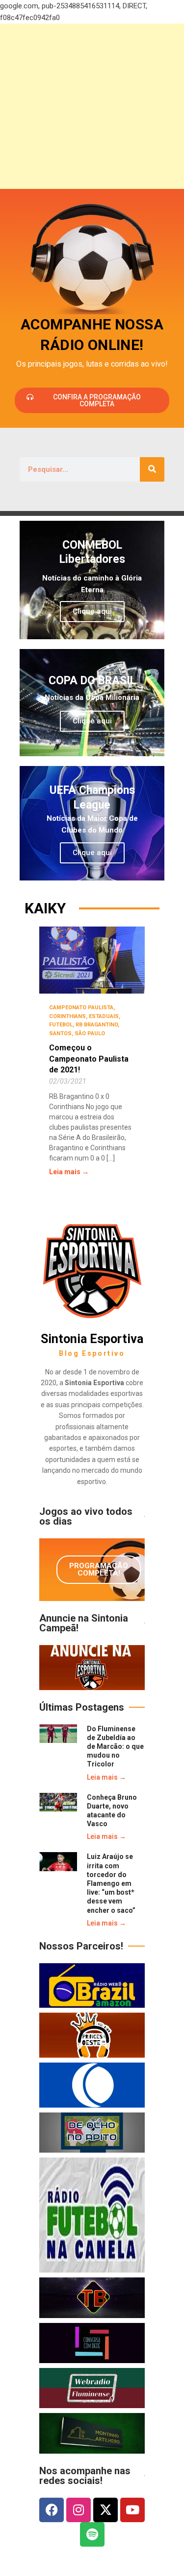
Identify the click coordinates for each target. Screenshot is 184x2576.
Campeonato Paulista (81, 1008)
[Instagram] (79, 2510)
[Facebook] (52, 2510)
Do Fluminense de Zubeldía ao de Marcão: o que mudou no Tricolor (115, 1747)
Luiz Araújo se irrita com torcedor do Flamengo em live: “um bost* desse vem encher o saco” (111, 1883)
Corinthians (67, 1016)
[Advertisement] (92, 106)
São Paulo (90, 1033)
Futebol (61, 1025)
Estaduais (104, 1016)
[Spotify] (92, 2534)
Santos (60, 1033)
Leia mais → (69, 1172)
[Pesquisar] (152, 469)
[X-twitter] (105, 2510)
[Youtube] (132, 2510)
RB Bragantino (97, 1025)
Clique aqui (92, 611)
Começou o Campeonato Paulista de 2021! (89, 1059)
